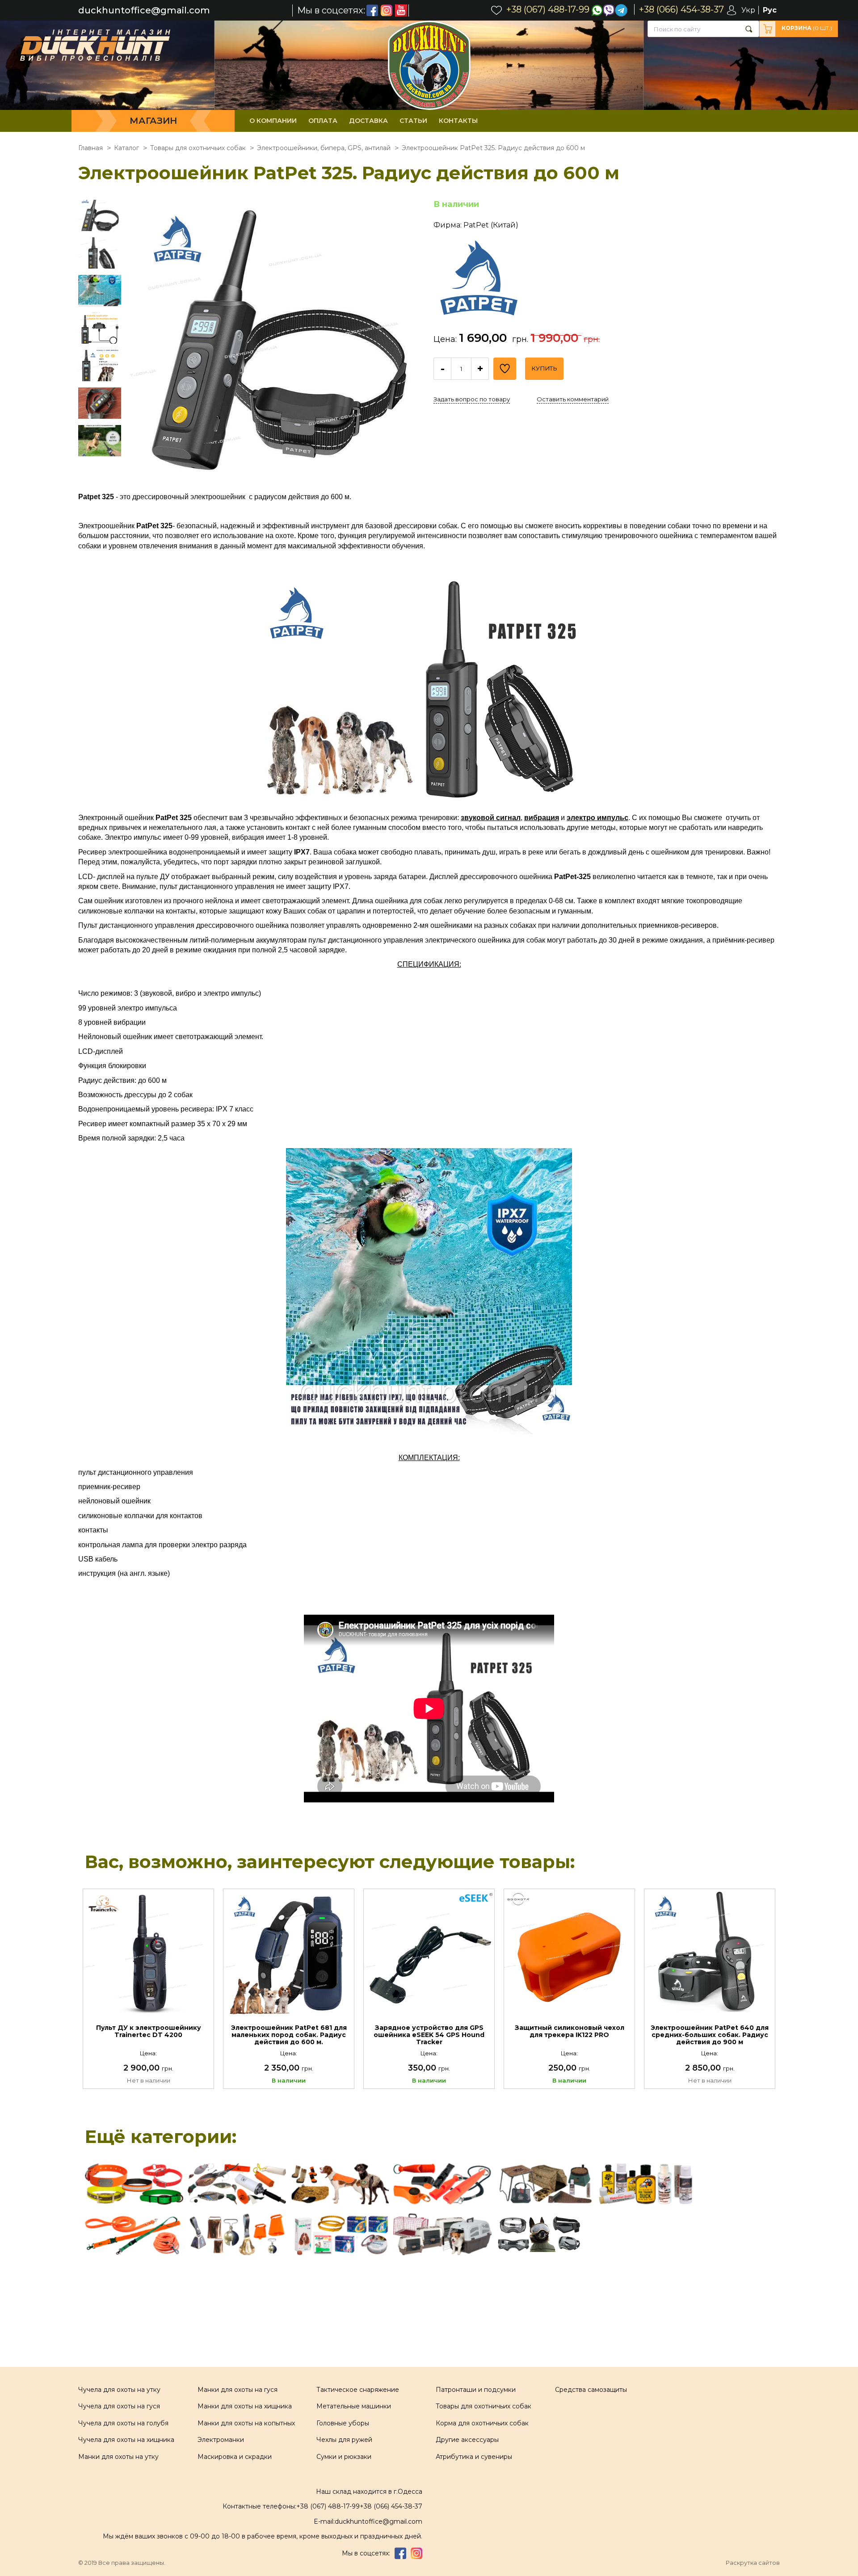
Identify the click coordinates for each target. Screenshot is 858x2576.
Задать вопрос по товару (472, 399)
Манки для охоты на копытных (246, 2423)
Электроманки (221, 2440)
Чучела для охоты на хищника (126, 2440)
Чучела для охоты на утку (119, 2390)
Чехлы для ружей (344, 2440)
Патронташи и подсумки (476, 2390)
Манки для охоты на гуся (238, 2390)
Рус (770, 10)
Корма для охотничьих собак (482, 2423)
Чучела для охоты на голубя (123, 2423)
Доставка (368, 121)
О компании (273, 121)
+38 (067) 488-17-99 (328, 2506)
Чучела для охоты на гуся (119, 2406)
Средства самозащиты (591, 2390)
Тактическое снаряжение (358, 2390)
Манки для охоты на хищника (245, 2406)
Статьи (413, 121)
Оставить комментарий (573, 399)
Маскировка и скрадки (235, 2457)
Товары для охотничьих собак (484, 2406)
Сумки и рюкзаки (344, 2457)
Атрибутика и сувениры (474, 2457)
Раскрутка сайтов (753, 2563)
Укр (748, 10)
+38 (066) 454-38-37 (391, 2506)
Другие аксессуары (467, 2440)
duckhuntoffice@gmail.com (144, 11)
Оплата (323, 121)
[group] (276, 346)
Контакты (458, 121)
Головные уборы (343, 2423)
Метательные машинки (354, 2406)
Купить (544, 368)
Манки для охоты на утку (118, 2457)
